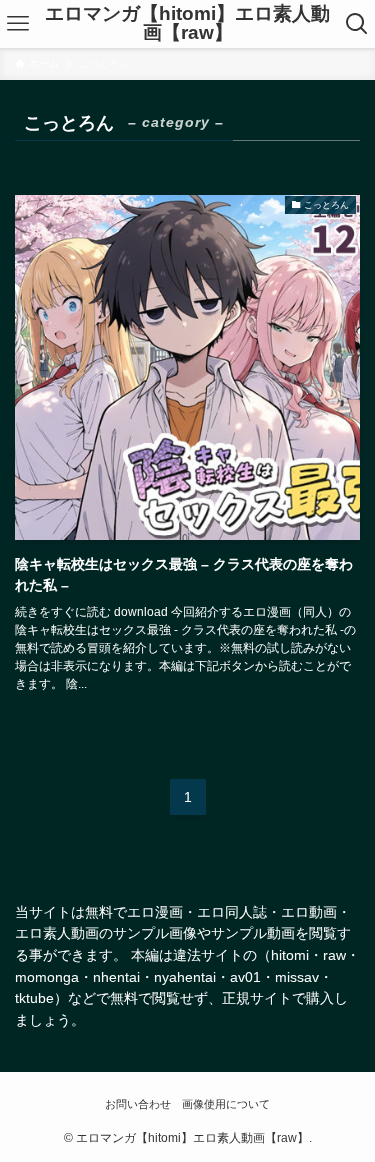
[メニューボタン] (18, 24)
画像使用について (226, 1104)
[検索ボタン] (356, 24)
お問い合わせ (138, 1104)
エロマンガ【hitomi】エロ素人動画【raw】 (187, 24)
